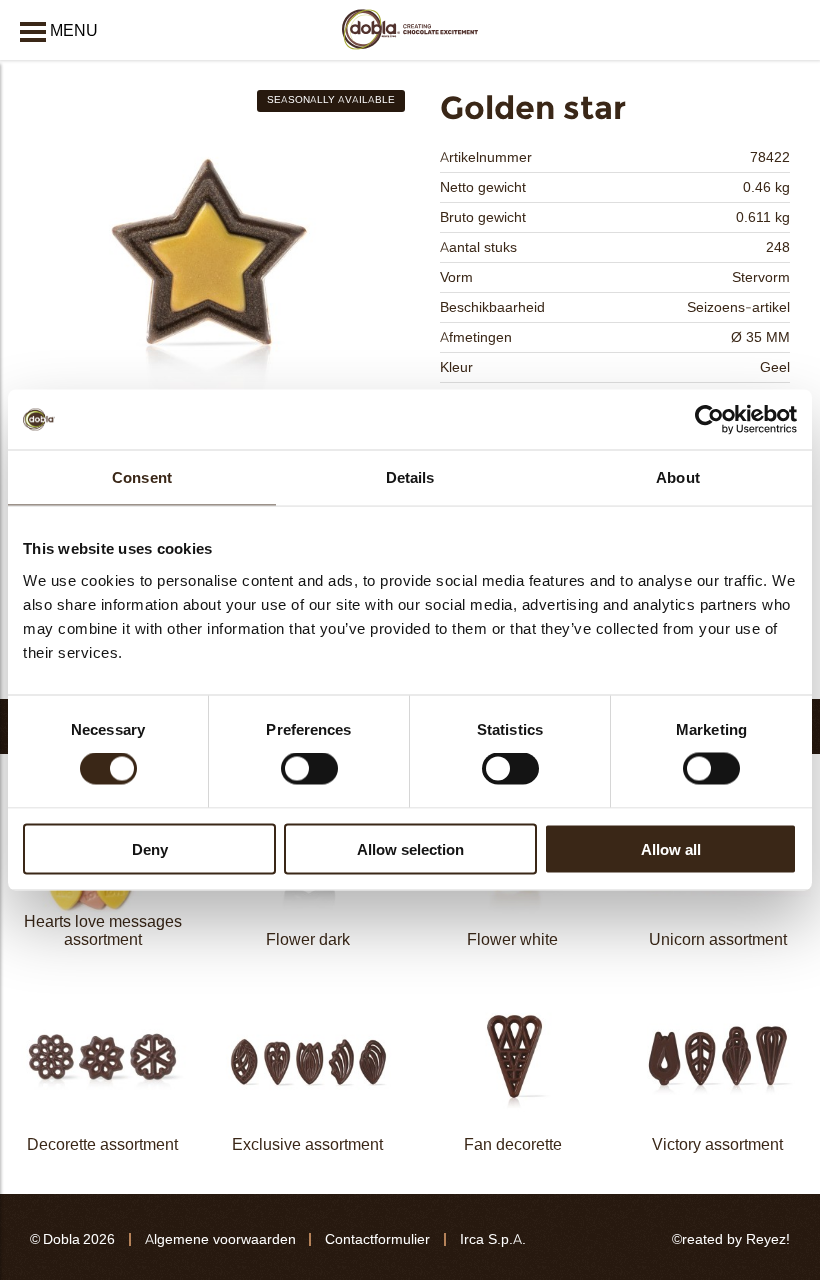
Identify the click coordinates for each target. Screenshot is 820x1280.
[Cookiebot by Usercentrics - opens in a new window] (709, 420)
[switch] (309, 769)
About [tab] (678, 477)
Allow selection (410, 848)
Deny (150, 848)
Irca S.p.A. (493, 1239)
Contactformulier (377, 1239)
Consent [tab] (142, 477)
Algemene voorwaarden (220, 1239)
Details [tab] (410, 477)
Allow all (671, 848)
